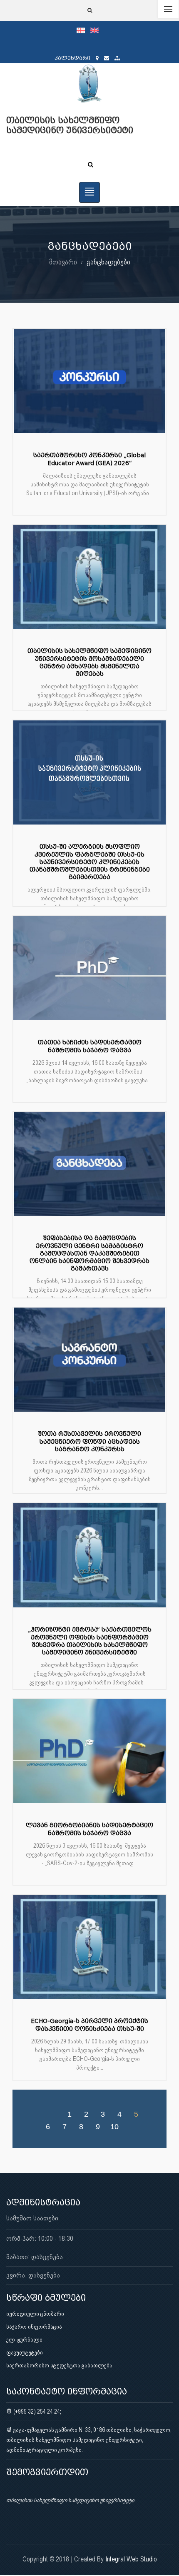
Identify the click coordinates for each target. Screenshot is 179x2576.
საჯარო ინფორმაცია (34, 2327)
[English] (97, 30)
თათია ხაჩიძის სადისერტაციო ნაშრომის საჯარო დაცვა (90, 1046)
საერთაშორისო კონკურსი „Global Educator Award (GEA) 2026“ (89, 459)
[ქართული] (83, 30)
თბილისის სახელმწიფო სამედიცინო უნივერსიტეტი (70, 2500)
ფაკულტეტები (25, 2352)
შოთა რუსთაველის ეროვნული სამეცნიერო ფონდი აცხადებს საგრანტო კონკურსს (89, 1441)
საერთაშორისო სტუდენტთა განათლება (59, 2365)
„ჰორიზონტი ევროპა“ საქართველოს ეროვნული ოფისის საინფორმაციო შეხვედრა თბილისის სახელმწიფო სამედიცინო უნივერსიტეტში (90, 1641)
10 (114, 2126)
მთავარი (63, 262)
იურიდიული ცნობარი (35, 2314)
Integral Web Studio (131, 2559)
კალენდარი (72, 58)
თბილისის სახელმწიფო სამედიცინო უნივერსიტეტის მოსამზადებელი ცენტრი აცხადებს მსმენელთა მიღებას (89, 663)
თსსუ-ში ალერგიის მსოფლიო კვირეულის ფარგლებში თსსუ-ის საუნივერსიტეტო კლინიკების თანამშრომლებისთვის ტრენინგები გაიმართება (90, 862)
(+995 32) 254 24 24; (37, 2412)
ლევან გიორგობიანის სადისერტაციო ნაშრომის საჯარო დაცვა (89, 1829)
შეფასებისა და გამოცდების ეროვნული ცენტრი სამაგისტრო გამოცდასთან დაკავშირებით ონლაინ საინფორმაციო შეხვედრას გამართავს (89, 1253)
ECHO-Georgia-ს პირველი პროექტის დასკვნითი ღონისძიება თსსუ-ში (89, 2025)
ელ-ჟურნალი (24, 2339)
